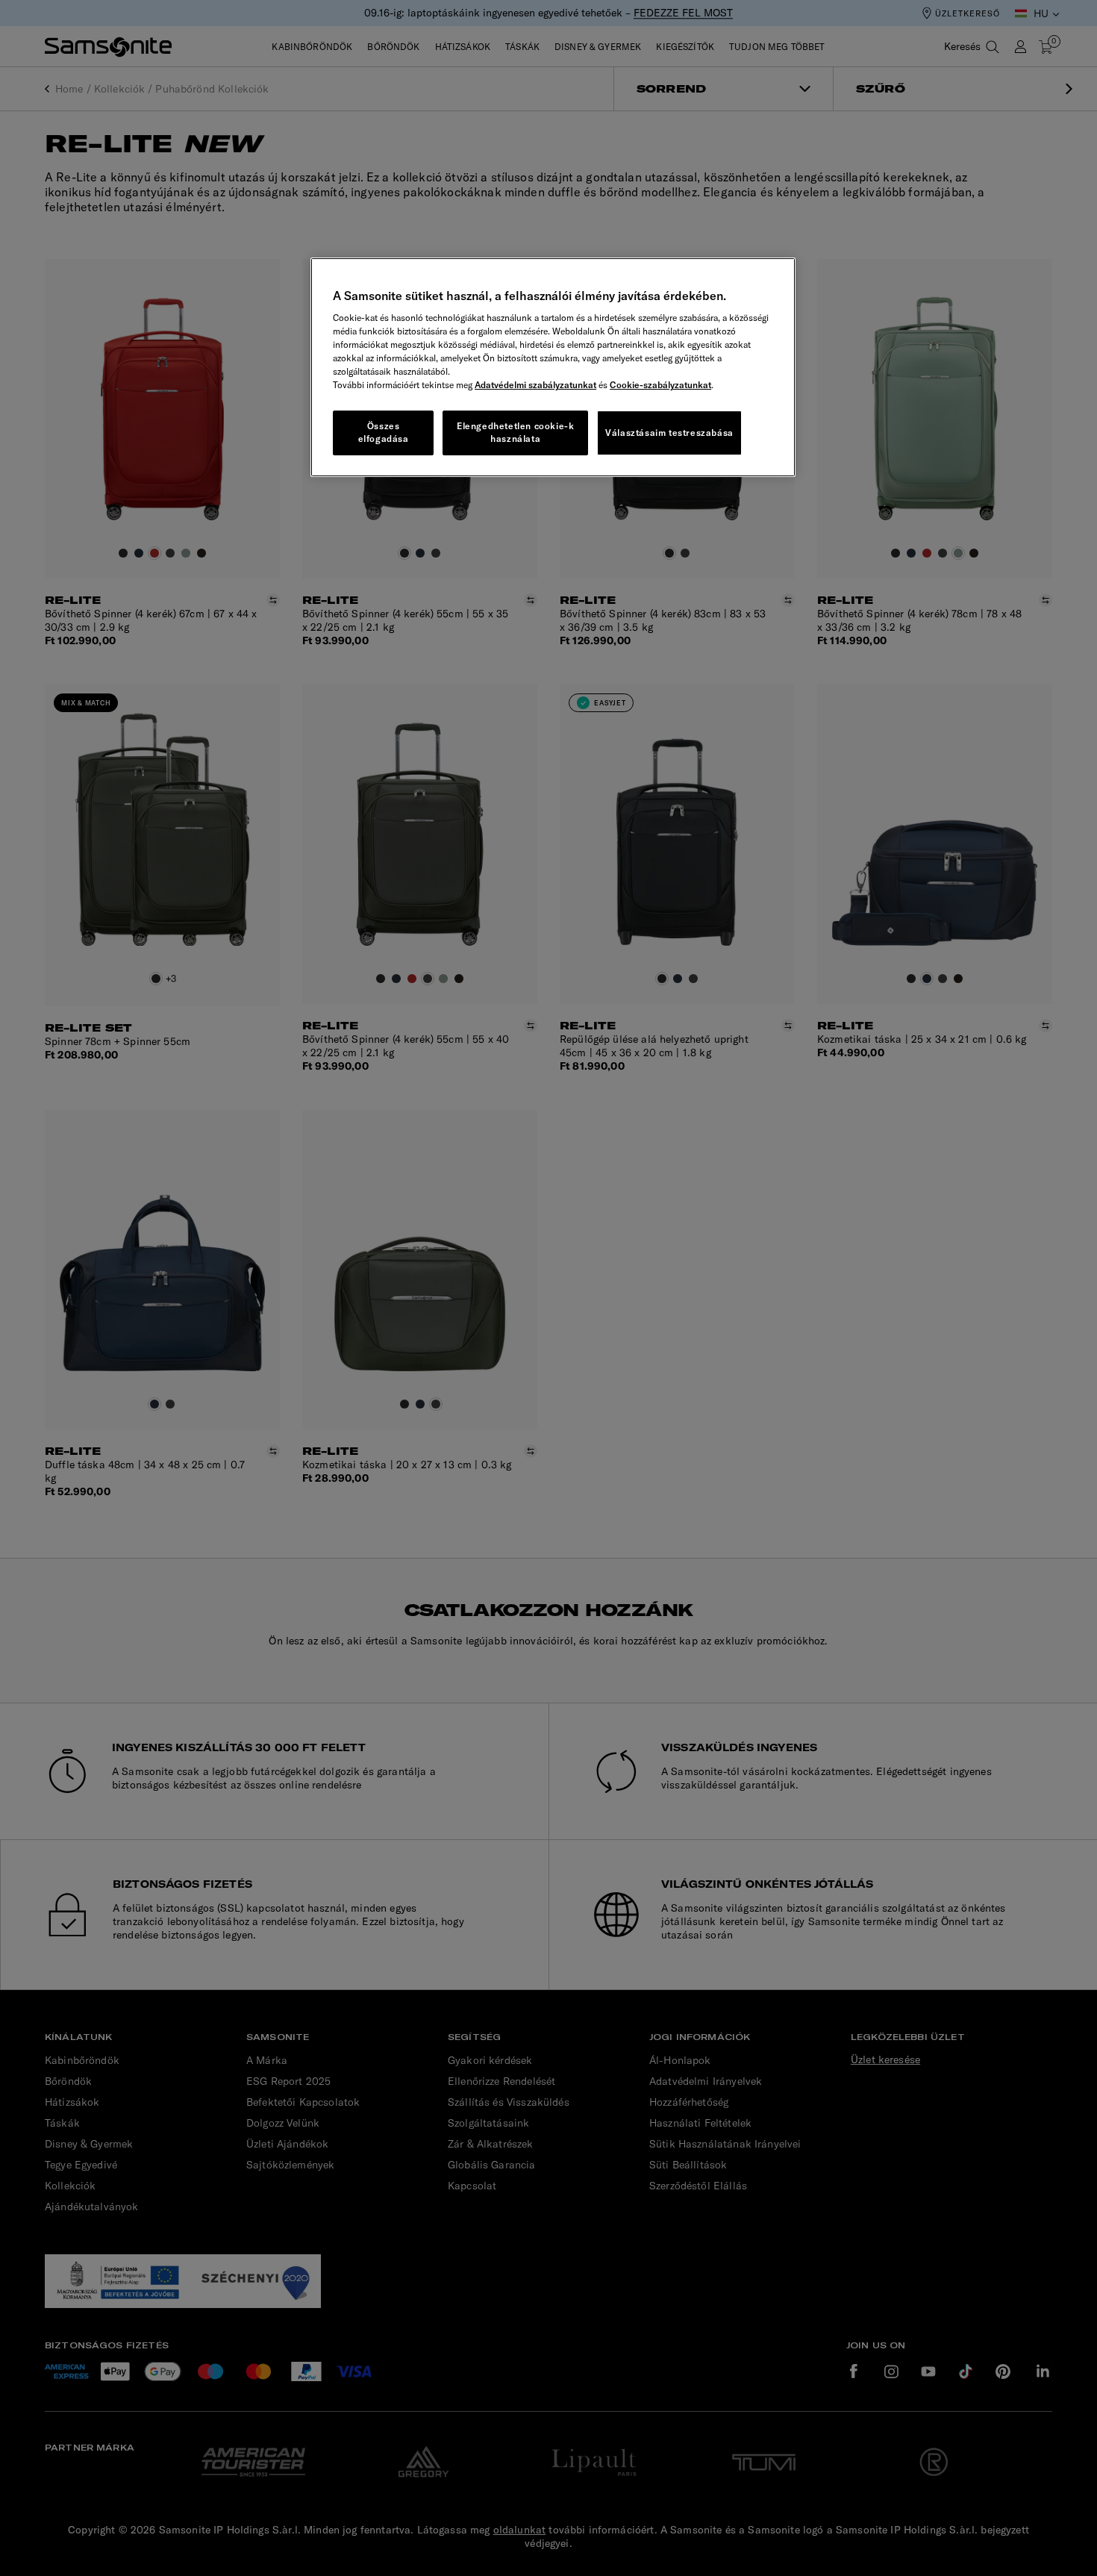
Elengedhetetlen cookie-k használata (515, 432)
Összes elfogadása (384, 432)
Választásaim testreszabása (669, 433)
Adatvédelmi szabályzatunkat (535, 385)
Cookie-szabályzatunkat (660, 385)
